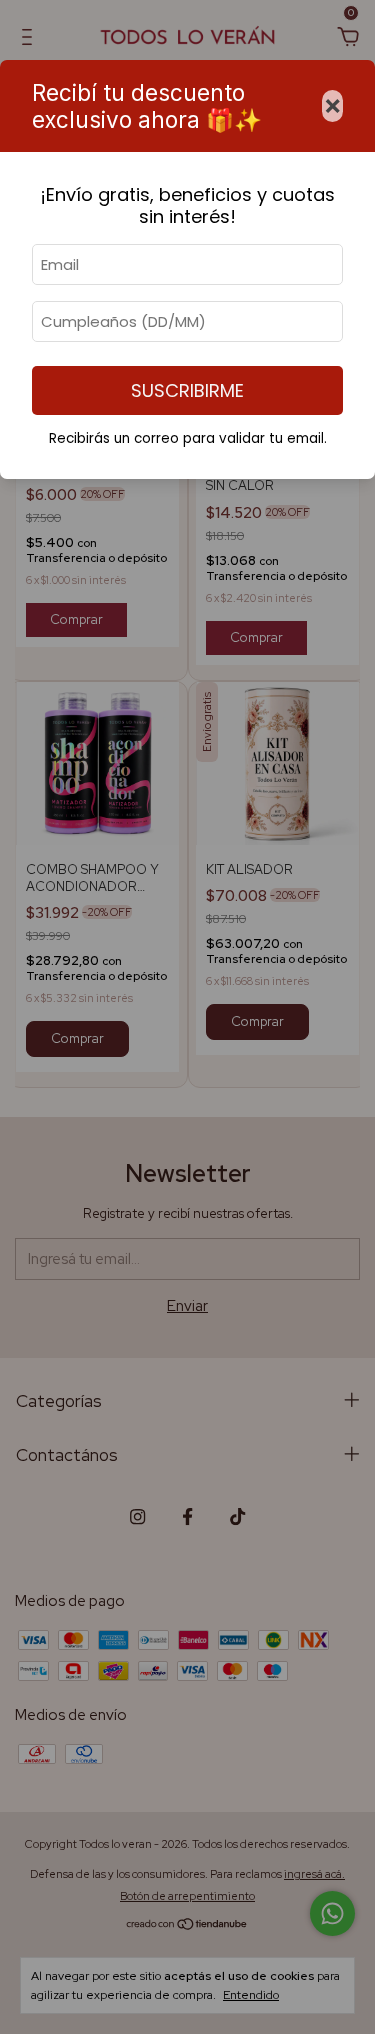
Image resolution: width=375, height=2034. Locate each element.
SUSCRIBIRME (187, 390)
